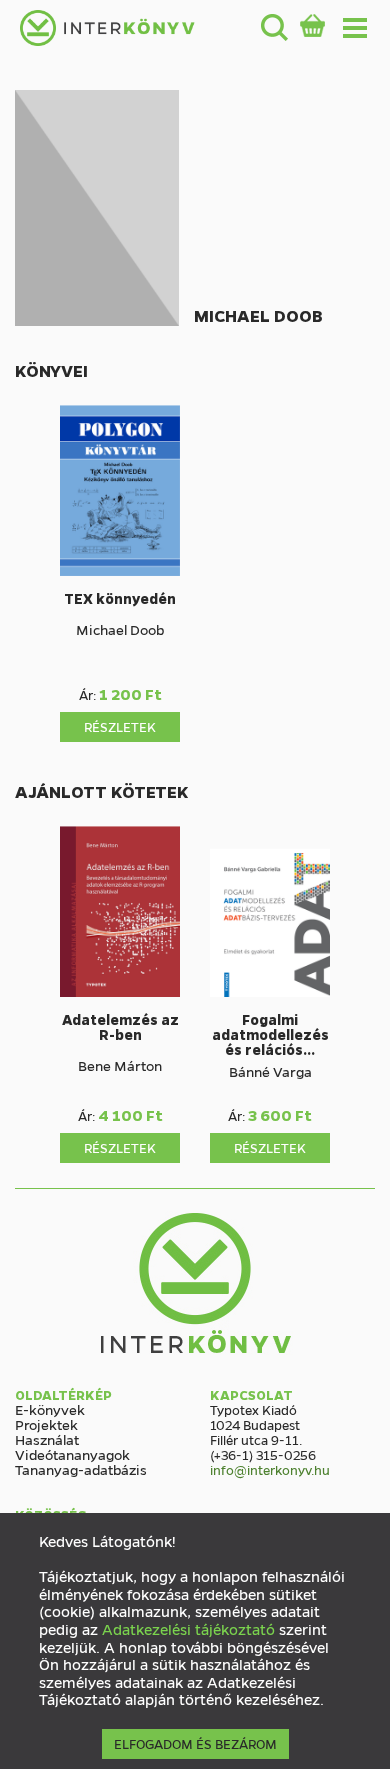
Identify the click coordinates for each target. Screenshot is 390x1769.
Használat (47, 1439)
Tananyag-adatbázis (81, 1469)
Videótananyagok (72, 1454)
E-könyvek (50, 1409)
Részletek (120, 726)
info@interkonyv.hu (270, 1469)
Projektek (46, 1424)
